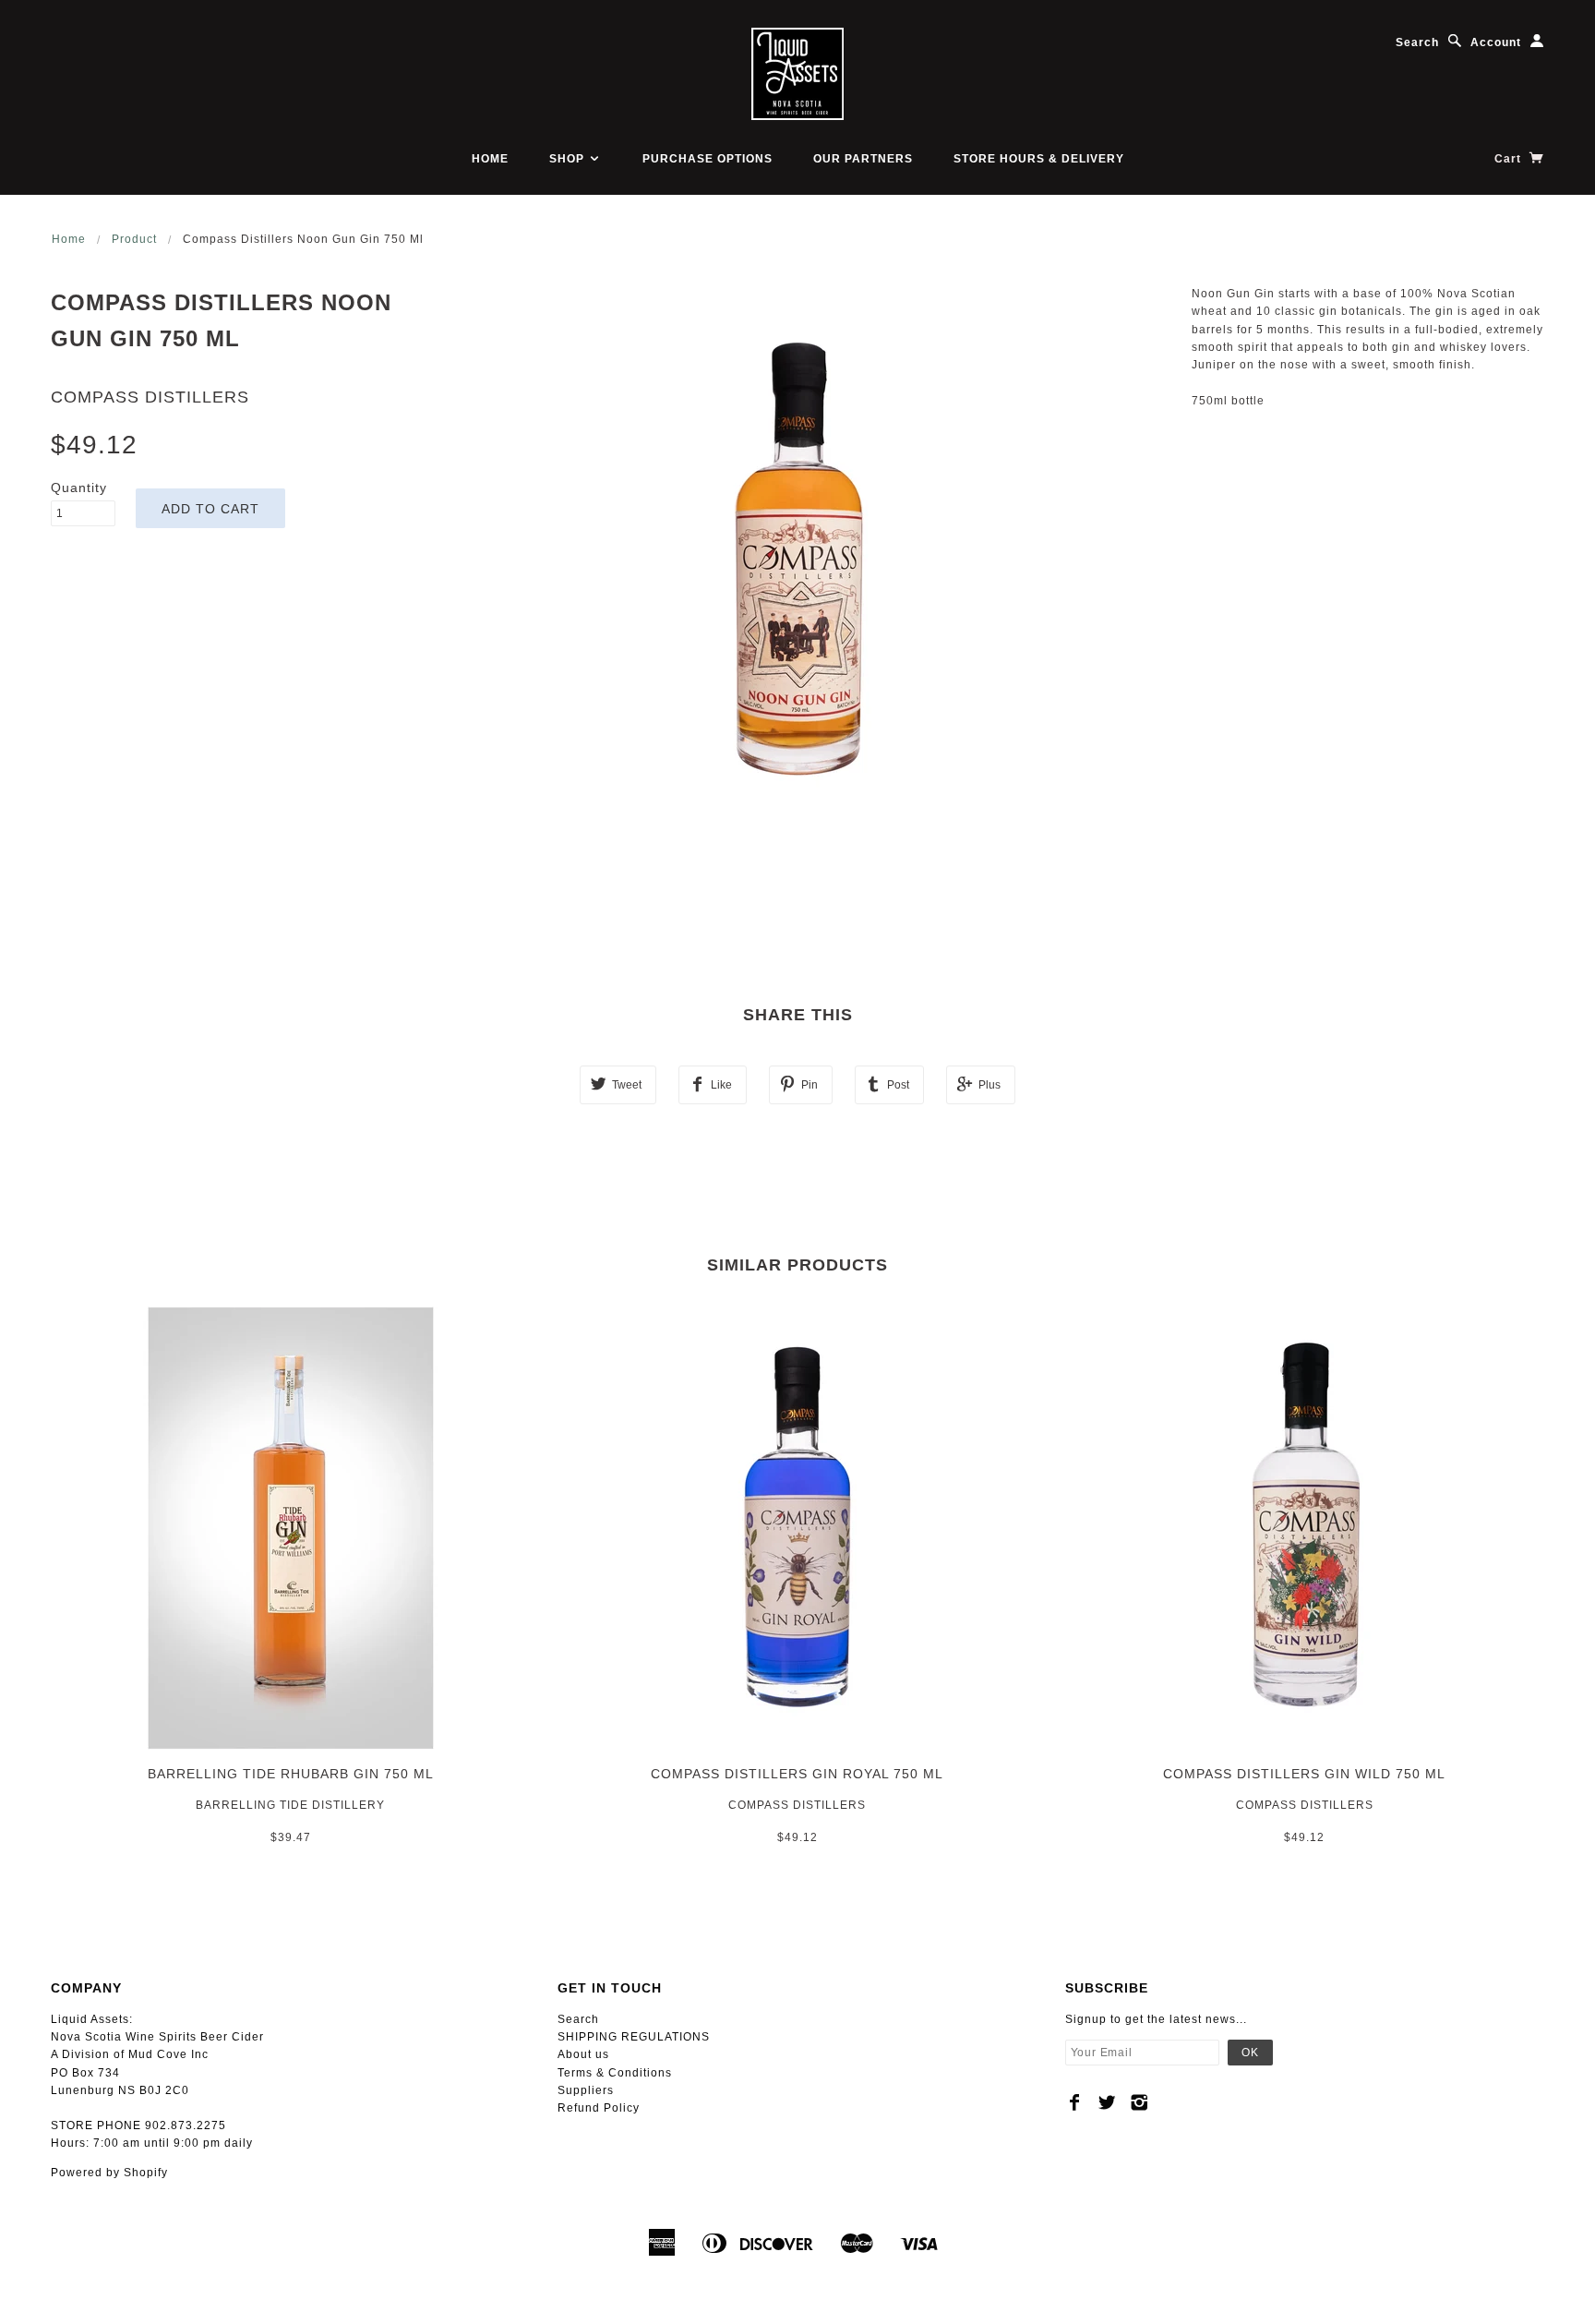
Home (490, 159)
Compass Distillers (150, 397)
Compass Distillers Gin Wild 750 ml (1304, 1774)
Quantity (79, 488)
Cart (1510, 159)
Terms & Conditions (615, 2073)
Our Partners (863, 159)
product (134, 239)
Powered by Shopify (109, 2173)
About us (583, 2054)
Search (1417, 42)
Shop (569, 159)
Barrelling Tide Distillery (290, 1805)
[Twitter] (1107, 2102)
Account (1496, 42)
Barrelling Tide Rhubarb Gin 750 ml (291, 1774)
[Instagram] (1139, 2102)
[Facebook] (1075, 2102)
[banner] (797, 74)
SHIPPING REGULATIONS (634, 2037)
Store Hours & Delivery (1039, 159)
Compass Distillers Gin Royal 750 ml (797, 1774)
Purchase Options (708, 159)
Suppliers (586, 2090)
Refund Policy (599, 2108)
